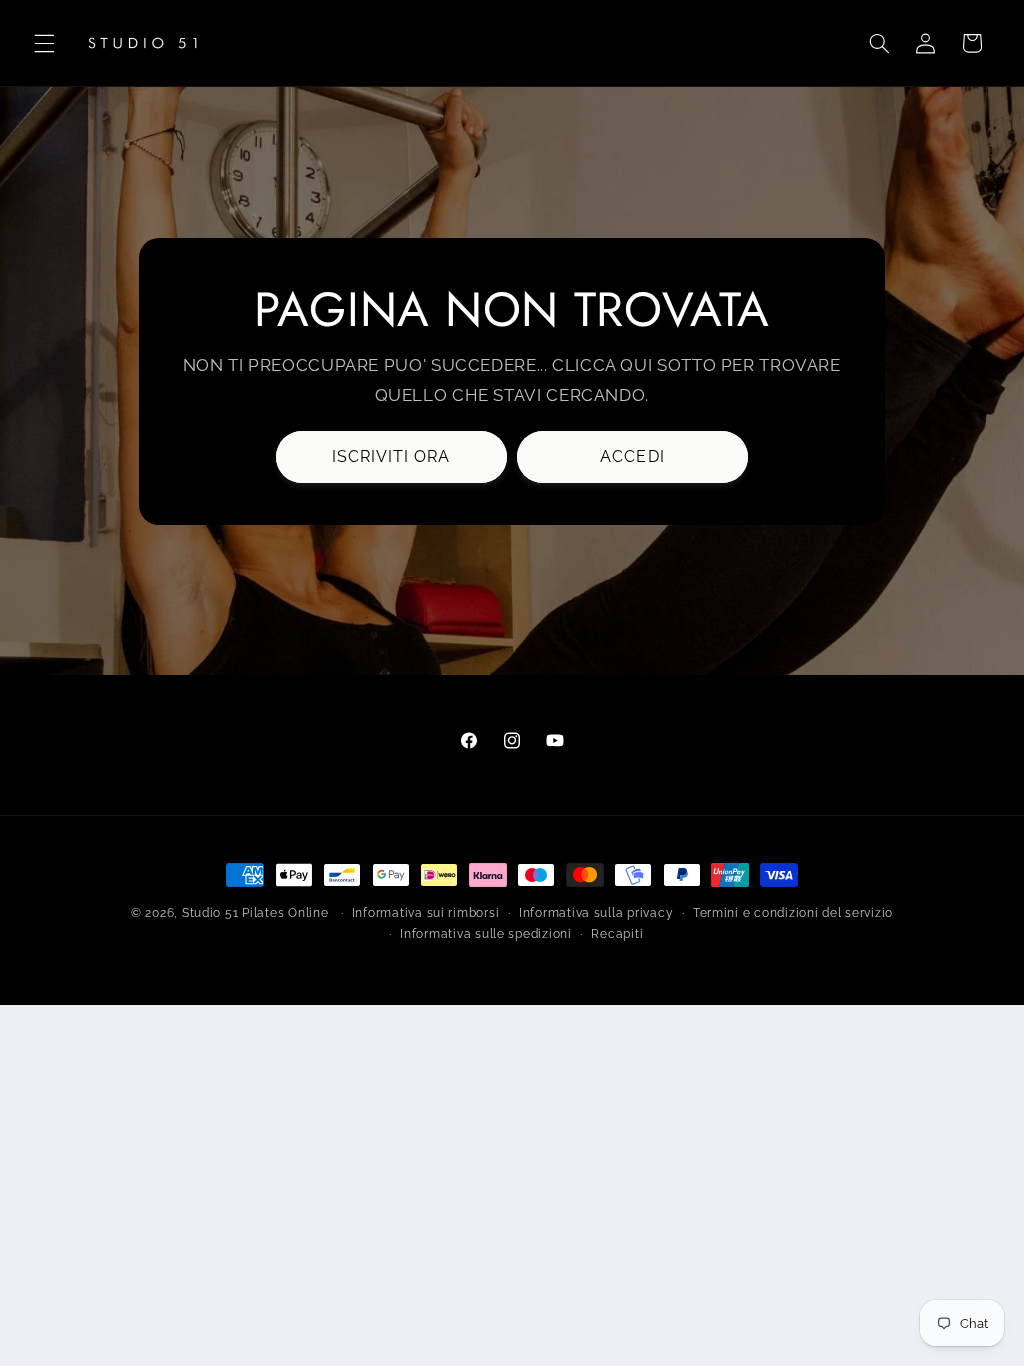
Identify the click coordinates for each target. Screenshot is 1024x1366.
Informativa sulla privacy (596, 913)
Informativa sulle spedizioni (486, 934)
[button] (44, 43)
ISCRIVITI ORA (391, 455)
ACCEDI (633, 455)
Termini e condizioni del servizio (793, 913)
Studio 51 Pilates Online (255, 913)
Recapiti (617, 934)
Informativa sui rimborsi (426, 913)
